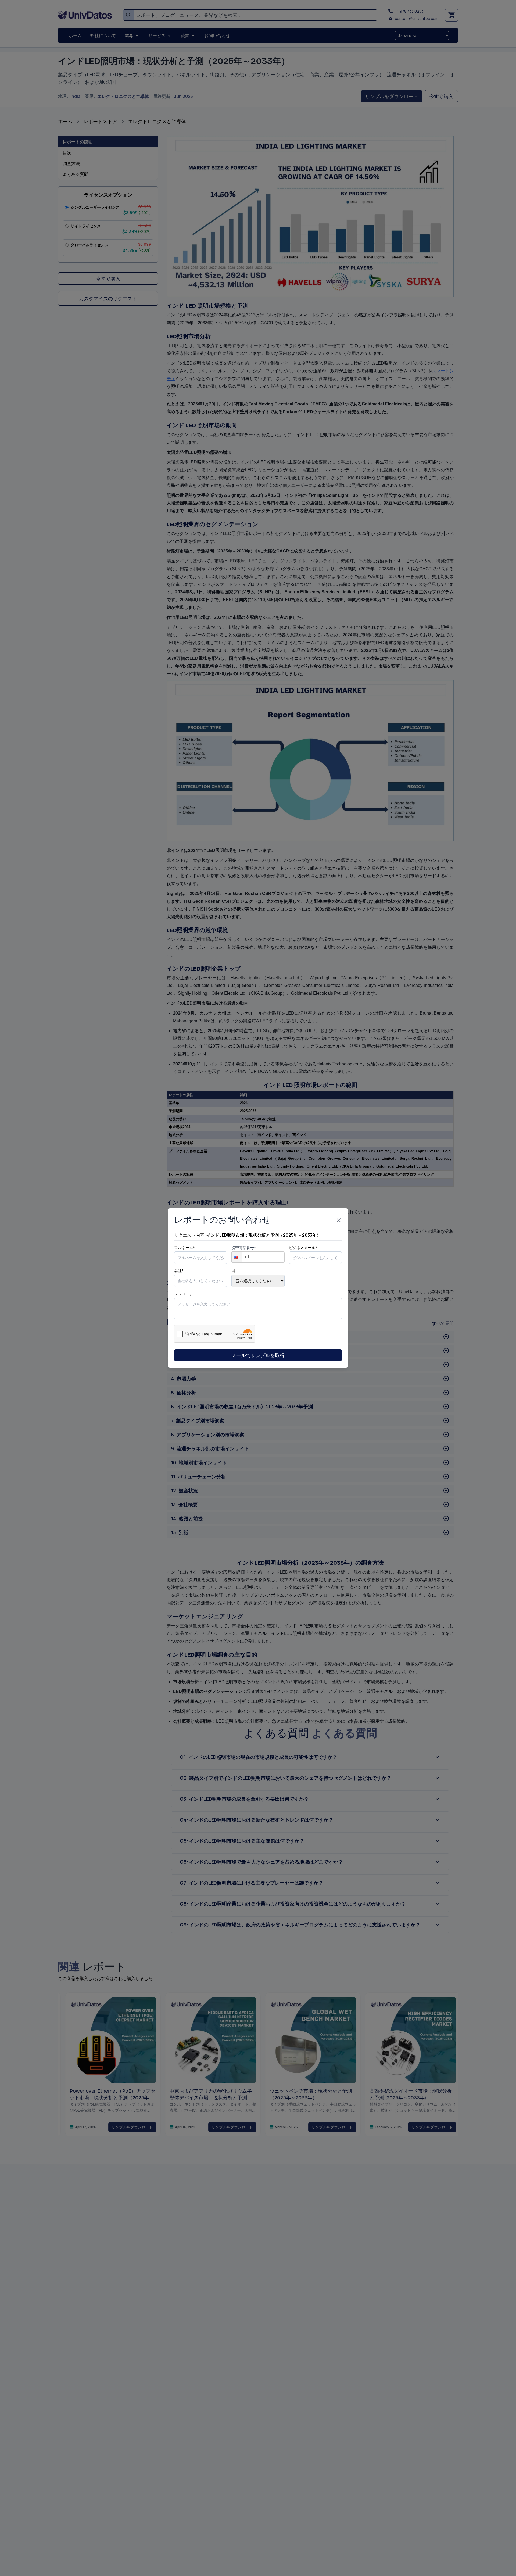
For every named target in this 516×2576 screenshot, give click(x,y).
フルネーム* (184, 1248)
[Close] (339, 1220)
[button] (237, 1257)
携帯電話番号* (244, 1248)
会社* (179, 1271)
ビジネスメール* (303, 1248)
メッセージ (184, 1294)
